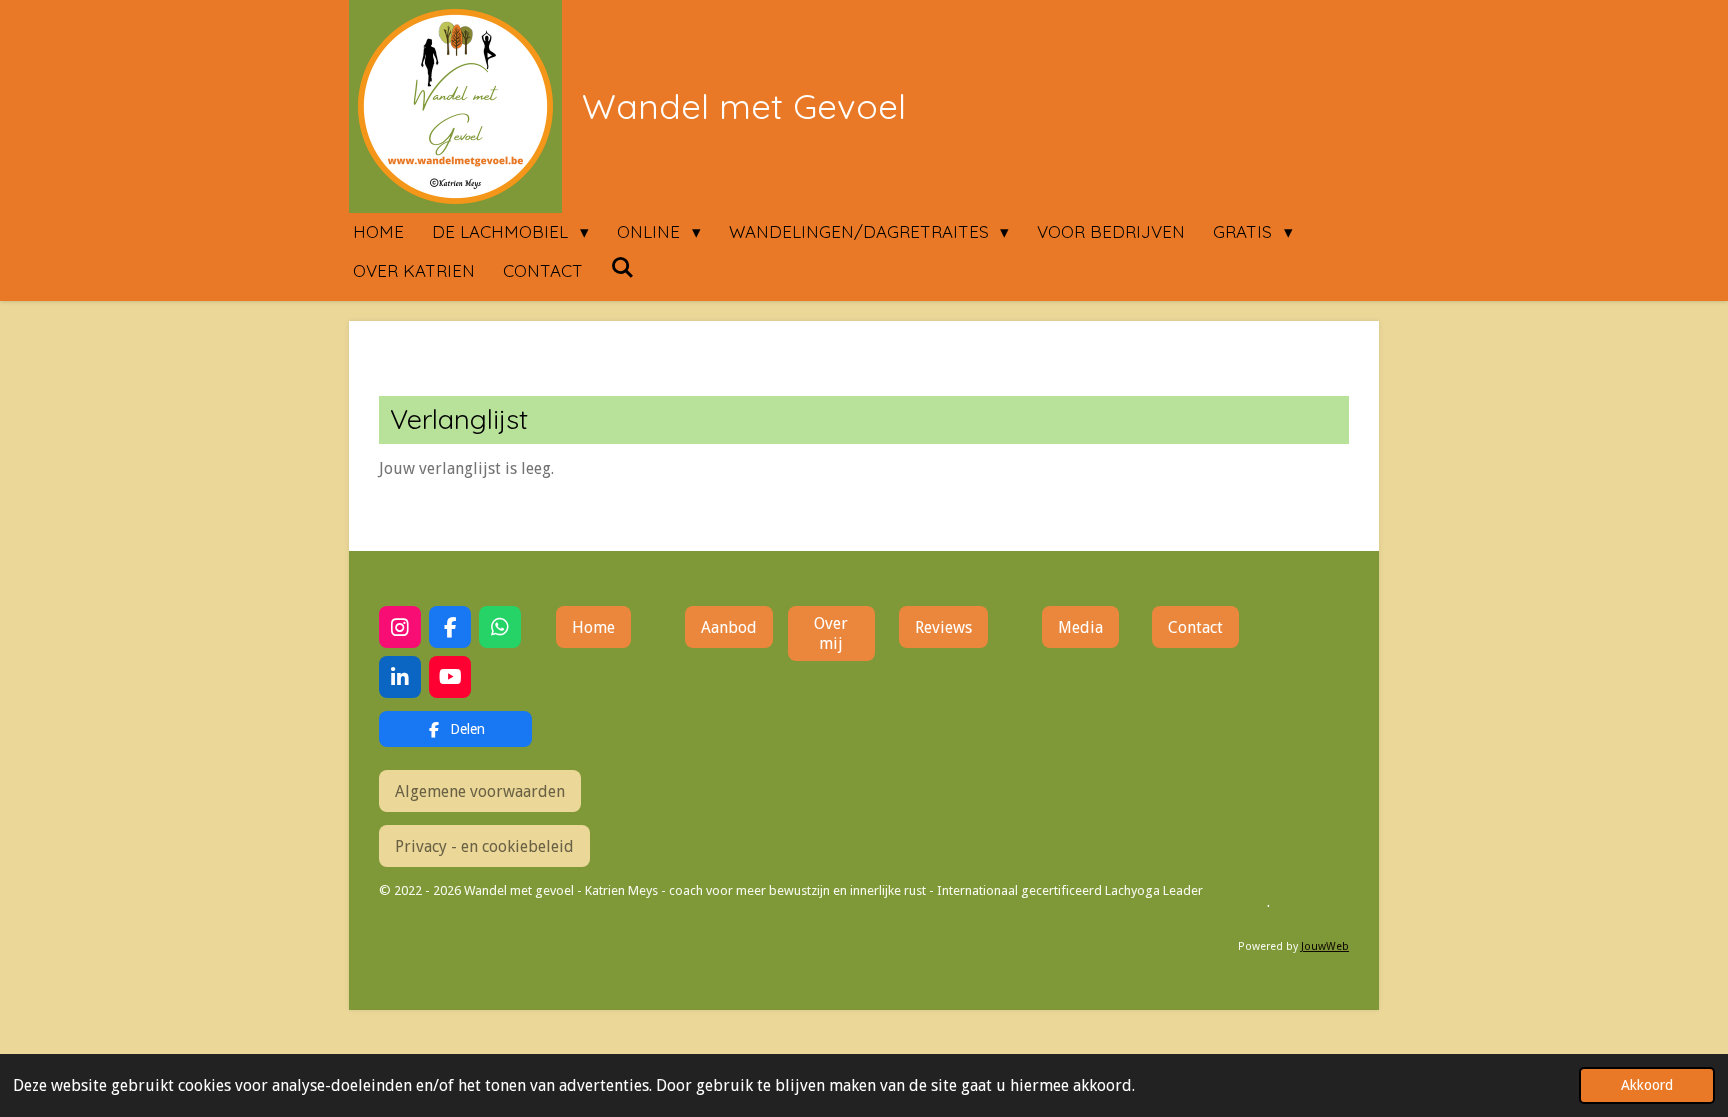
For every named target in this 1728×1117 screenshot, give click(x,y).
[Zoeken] (623, 267)
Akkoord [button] (1647, 1085)
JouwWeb (1325, 946)
